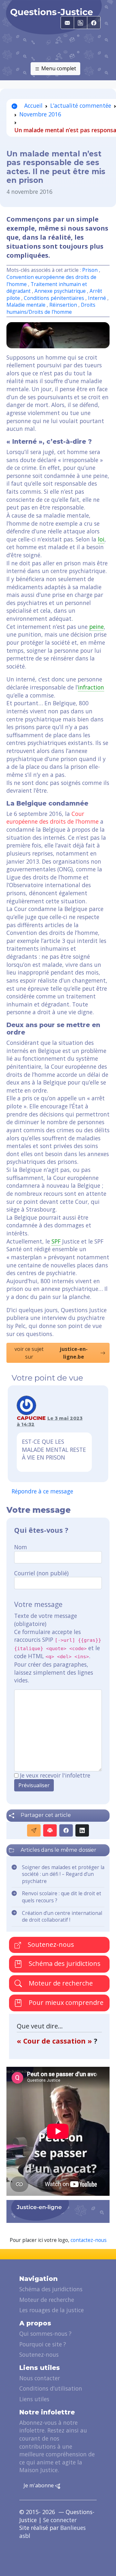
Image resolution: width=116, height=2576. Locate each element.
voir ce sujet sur (51, 1353)
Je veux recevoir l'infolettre (55, 1775)
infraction (91, 687)
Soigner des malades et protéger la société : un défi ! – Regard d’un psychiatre (63, 1874)
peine (97, 627)
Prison (90, 270)
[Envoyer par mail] (34, 1830)
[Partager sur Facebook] (66, 1830)
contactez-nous (89, 2240)
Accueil (33, 105)
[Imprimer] (50, 1830)
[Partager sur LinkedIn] (82, 1830)
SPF (56, 1241)
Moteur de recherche (60, 1983)
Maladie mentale (27, 305)
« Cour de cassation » (55, 2041)
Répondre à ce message (42, 1491)
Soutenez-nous (50, 1944)
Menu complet (58, 68)
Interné (98, 298)
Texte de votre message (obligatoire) (46, 1620)
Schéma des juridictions (64, 1963)
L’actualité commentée (81, 105)
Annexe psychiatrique (61, 291)
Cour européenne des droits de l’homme (53, 818)
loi (101, 539)
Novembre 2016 (40, 114)
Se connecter (60, 2520)
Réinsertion (64, 305)
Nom (21, 1547)
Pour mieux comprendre (65, 2002)
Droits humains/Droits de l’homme (51, 308)
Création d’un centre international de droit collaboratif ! (62, 1917)
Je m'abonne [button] (39, 2485)
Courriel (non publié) (41, 1573)
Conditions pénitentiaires (54, 298)
